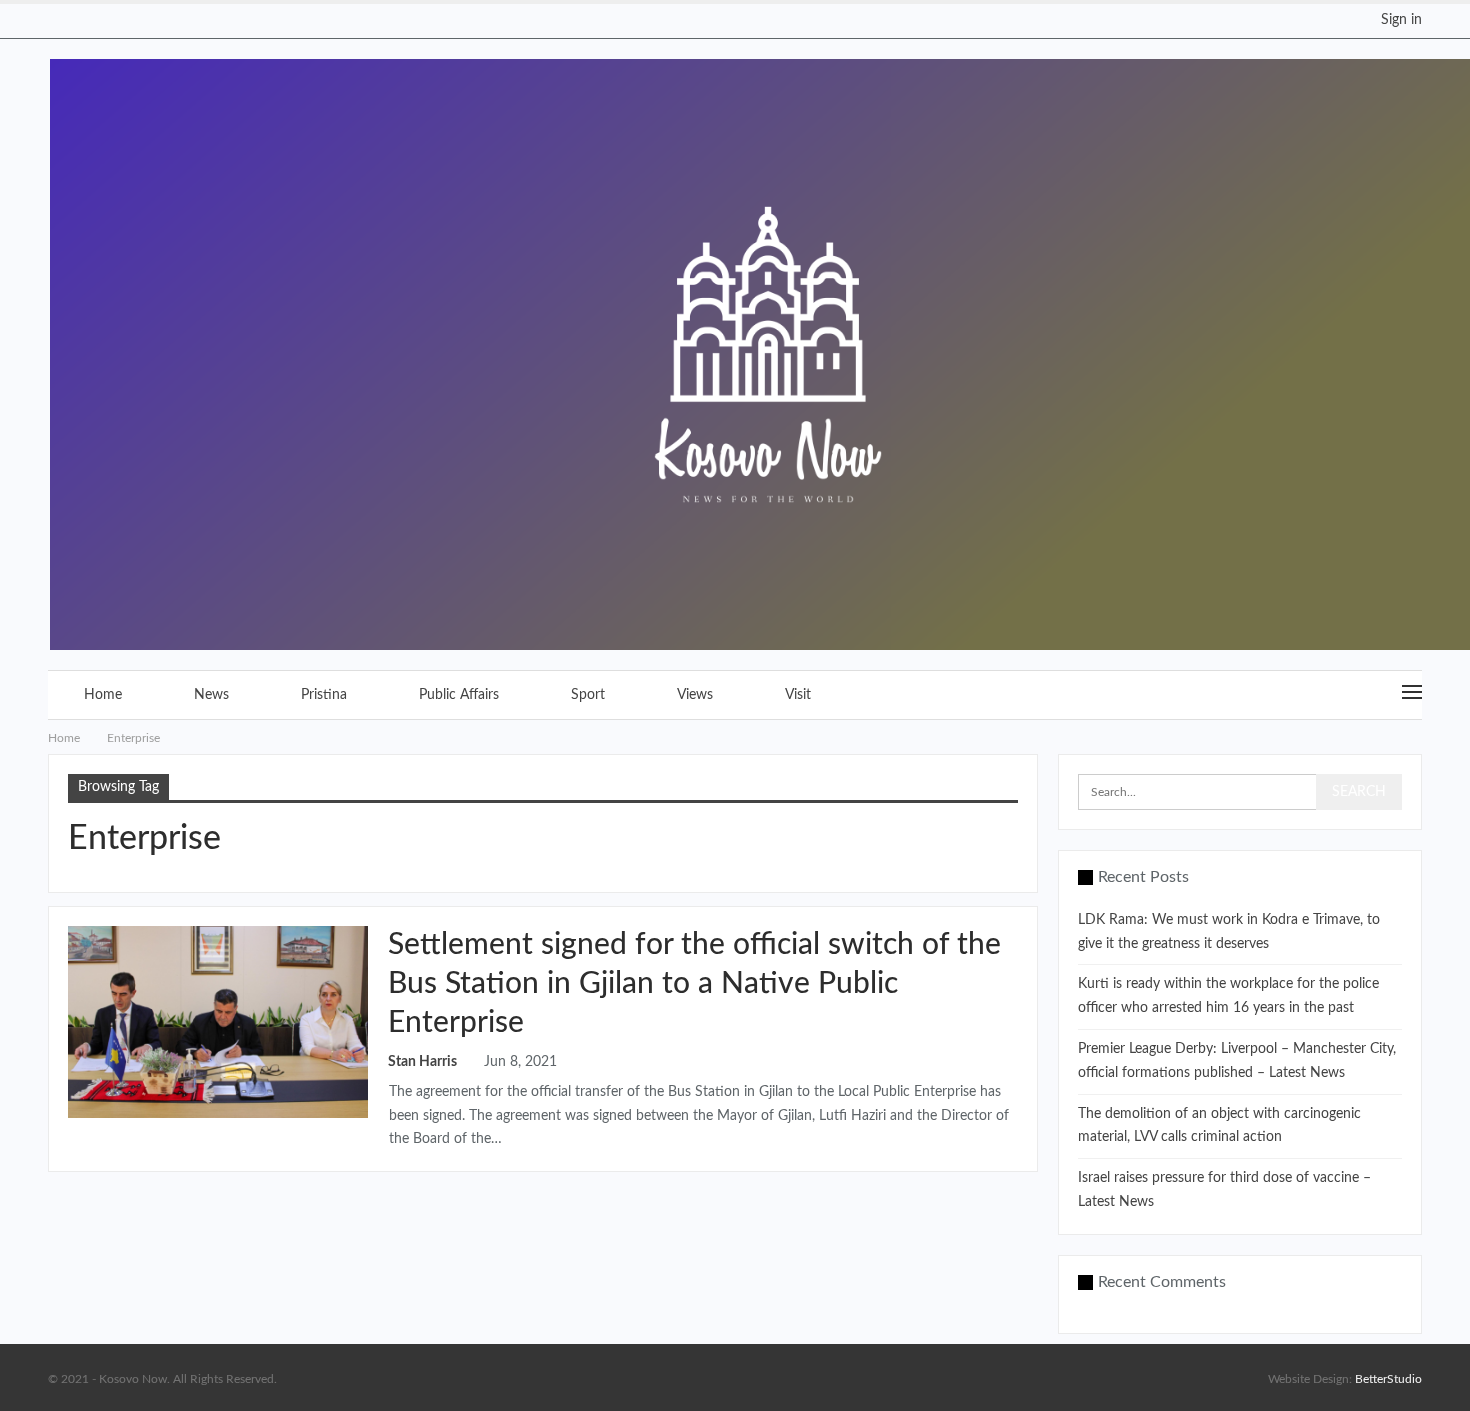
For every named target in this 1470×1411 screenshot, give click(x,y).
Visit (798, 695)
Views (695, 695)
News (211, 695)
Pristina (324, 695)
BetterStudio (1388, 1379)
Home (103, 695)
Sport (588, 695)
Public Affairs (459, 695)
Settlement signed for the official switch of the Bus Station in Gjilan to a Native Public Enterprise (694, 984)
